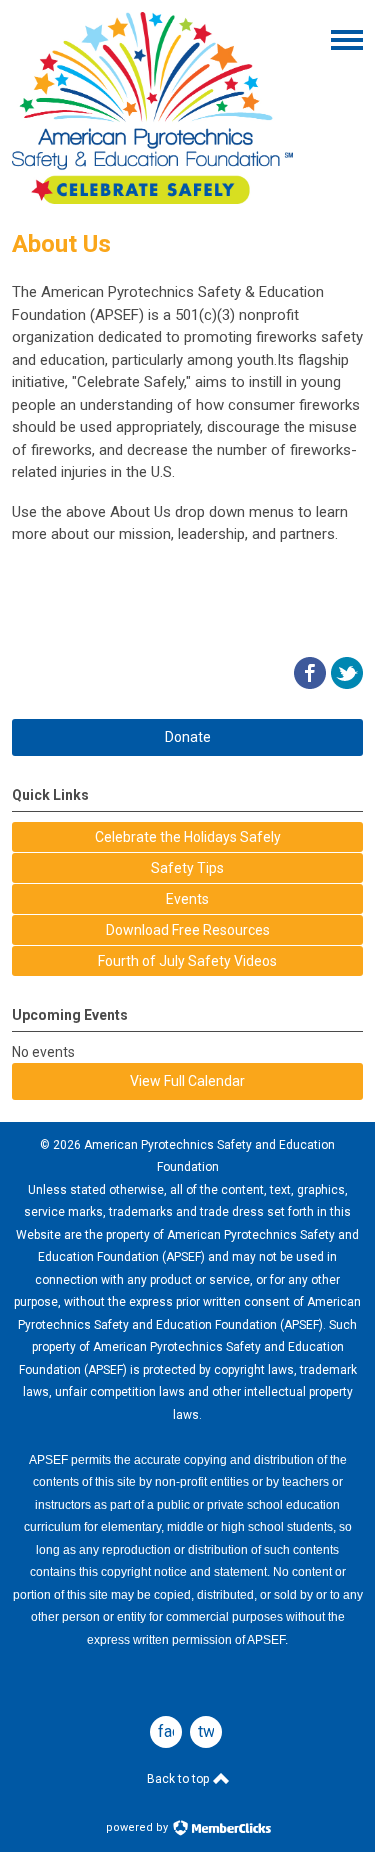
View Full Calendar (187, 1081)
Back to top (179, 1779)
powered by (138, 1827)
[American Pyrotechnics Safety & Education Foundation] (152, 199)
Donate (188, 737)
